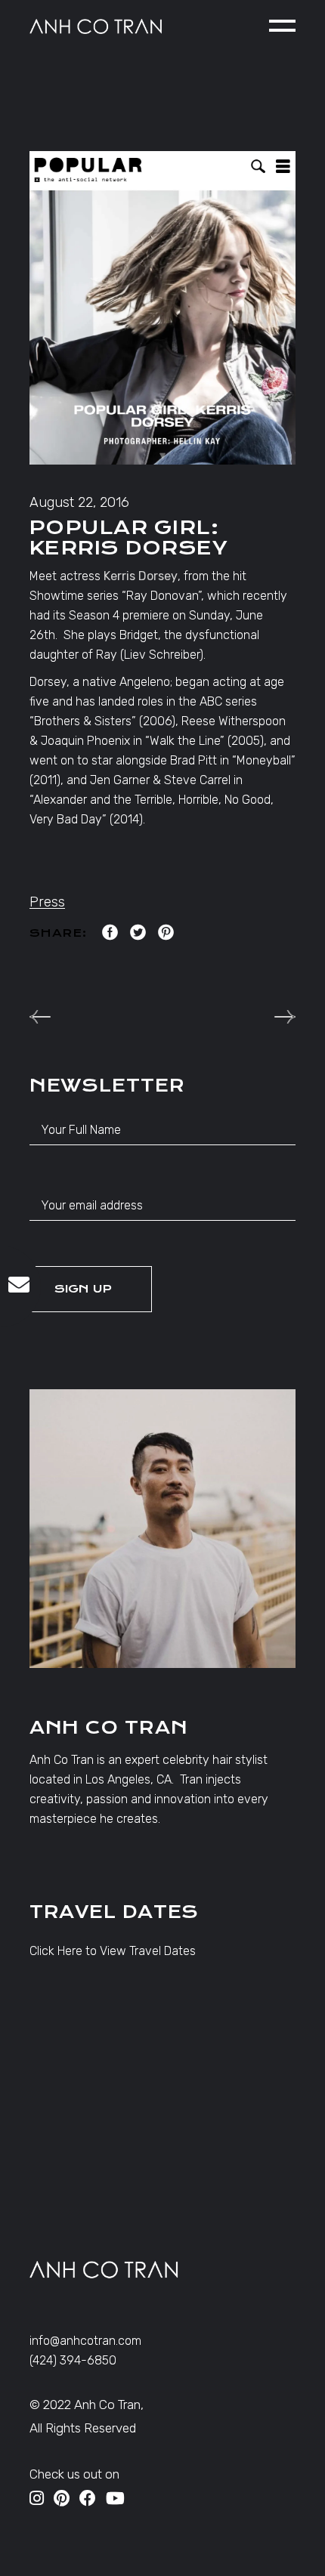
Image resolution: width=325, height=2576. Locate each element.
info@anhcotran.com (85, 2341)
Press (47, 902)
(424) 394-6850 (73, 2360)
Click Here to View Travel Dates (113, 1951)
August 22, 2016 (79, 502)
